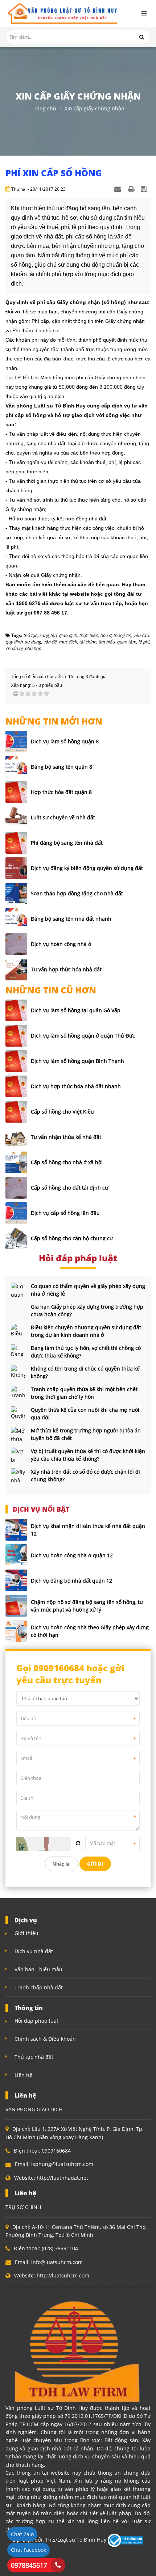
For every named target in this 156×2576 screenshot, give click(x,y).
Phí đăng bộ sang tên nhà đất (67, 843)
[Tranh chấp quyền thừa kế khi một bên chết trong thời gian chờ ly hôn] (18, 1393)
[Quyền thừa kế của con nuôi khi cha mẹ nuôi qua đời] (18, 1414)
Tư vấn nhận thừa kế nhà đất (66, 1137)
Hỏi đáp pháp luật (36, 2021)
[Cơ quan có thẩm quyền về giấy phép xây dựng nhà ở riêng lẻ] (18, 1290)
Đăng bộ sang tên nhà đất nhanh (71, 919)
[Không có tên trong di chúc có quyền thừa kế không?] (18, 1372)
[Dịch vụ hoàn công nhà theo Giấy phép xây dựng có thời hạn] (16, 1631)
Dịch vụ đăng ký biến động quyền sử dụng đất (87, 868)
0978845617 (29, 2565)
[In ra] (132, 189)
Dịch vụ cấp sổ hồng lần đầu (65, 1213)
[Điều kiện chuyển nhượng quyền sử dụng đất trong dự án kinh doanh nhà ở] (18, 1331)
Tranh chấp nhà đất (39, 1987)
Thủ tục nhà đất (34, 2057)
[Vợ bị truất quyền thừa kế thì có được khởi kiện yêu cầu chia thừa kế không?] (18, 1455)
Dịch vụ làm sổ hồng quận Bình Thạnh (77, 1061)
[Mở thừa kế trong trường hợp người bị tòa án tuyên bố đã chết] (18, 1434)
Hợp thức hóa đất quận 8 (61, 792)
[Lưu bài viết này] (145, 189)
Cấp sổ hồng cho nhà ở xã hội (67, 1162)
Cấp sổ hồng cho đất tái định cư (69, 1188)
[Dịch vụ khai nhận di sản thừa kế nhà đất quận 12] (16, 1530)
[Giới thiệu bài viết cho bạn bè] (119, 189)
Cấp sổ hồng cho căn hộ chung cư (72, 1238)
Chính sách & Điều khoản (45, 2039)
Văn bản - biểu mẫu (38, 1969)
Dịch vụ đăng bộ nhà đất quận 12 (71, 1581)
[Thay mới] (78, 1843)
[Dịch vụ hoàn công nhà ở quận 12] (16, 1555)
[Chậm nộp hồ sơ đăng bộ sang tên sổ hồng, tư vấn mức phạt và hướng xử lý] (16, 1606)
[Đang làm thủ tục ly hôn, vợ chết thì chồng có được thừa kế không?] (18, 1352)
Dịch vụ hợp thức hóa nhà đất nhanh (76, 1086)
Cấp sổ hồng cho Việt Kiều (62, 1112)
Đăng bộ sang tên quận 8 (61, 767)
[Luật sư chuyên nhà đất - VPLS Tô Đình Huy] (62, 14)
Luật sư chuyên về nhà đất (63, 817)
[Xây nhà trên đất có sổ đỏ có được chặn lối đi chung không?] (18, 1475)
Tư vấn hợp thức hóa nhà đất (66, 969)
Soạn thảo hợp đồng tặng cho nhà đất (77, 893)
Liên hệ (23, 2075)
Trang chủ (44, 108)
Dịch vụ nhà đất (34, 1951)
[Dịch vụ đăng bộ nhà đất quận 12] (16, 1580)
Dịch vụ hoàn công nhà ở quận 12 (72, 1555)
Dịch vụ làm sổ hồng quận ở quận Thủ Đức (83, 1036)
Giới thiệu (26, 1933)
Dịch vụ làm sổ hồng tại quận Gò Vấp (76, 1010)
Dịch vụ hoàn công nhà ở (61, 944)
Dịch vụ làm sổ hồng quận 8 (65, 741)
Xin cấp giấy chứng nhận (95, 108)
